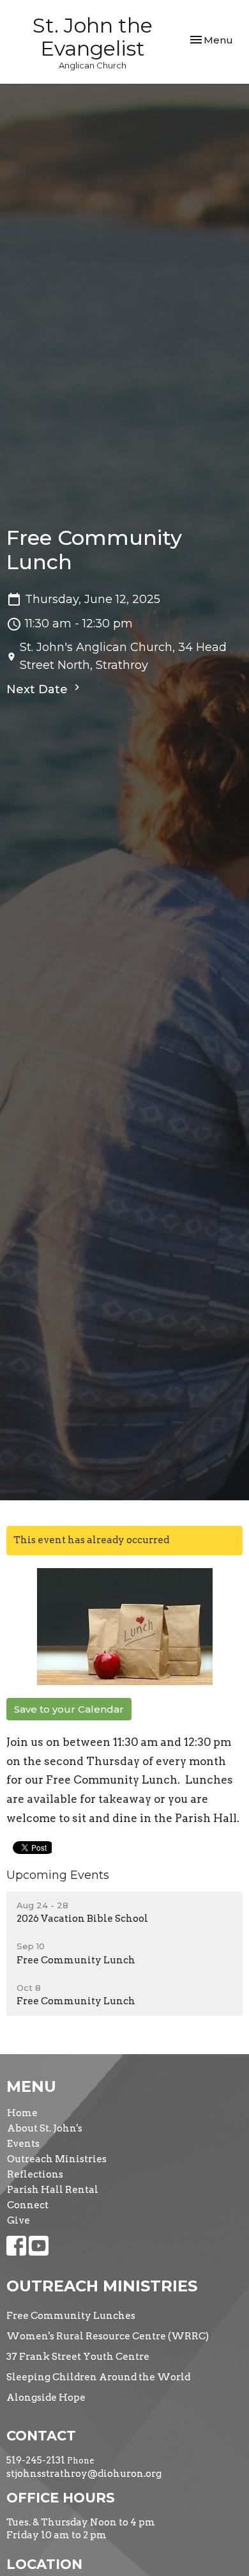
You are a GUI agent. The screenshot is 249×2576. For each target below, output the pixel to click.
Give (19, 2220)
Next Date (39, 689)
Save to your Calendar (69, 1709)
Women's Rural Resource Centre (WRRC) (108, 2336)
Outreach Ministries (57, 2159)
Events (23, 2144)
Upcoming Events (58, 1875)
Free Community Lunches (71, 2316)
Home (22, 2113)
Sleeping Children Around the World (98, 2377)
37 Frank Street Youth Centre (78, 2357)
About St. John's (45, 2128)
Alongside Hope (46, 2398)
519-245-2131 (36, 2460)
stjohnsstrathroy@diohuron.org (84, 2474)
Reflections (35, 2174)
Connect (28, 2205)
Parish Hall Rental (53, 2190)
